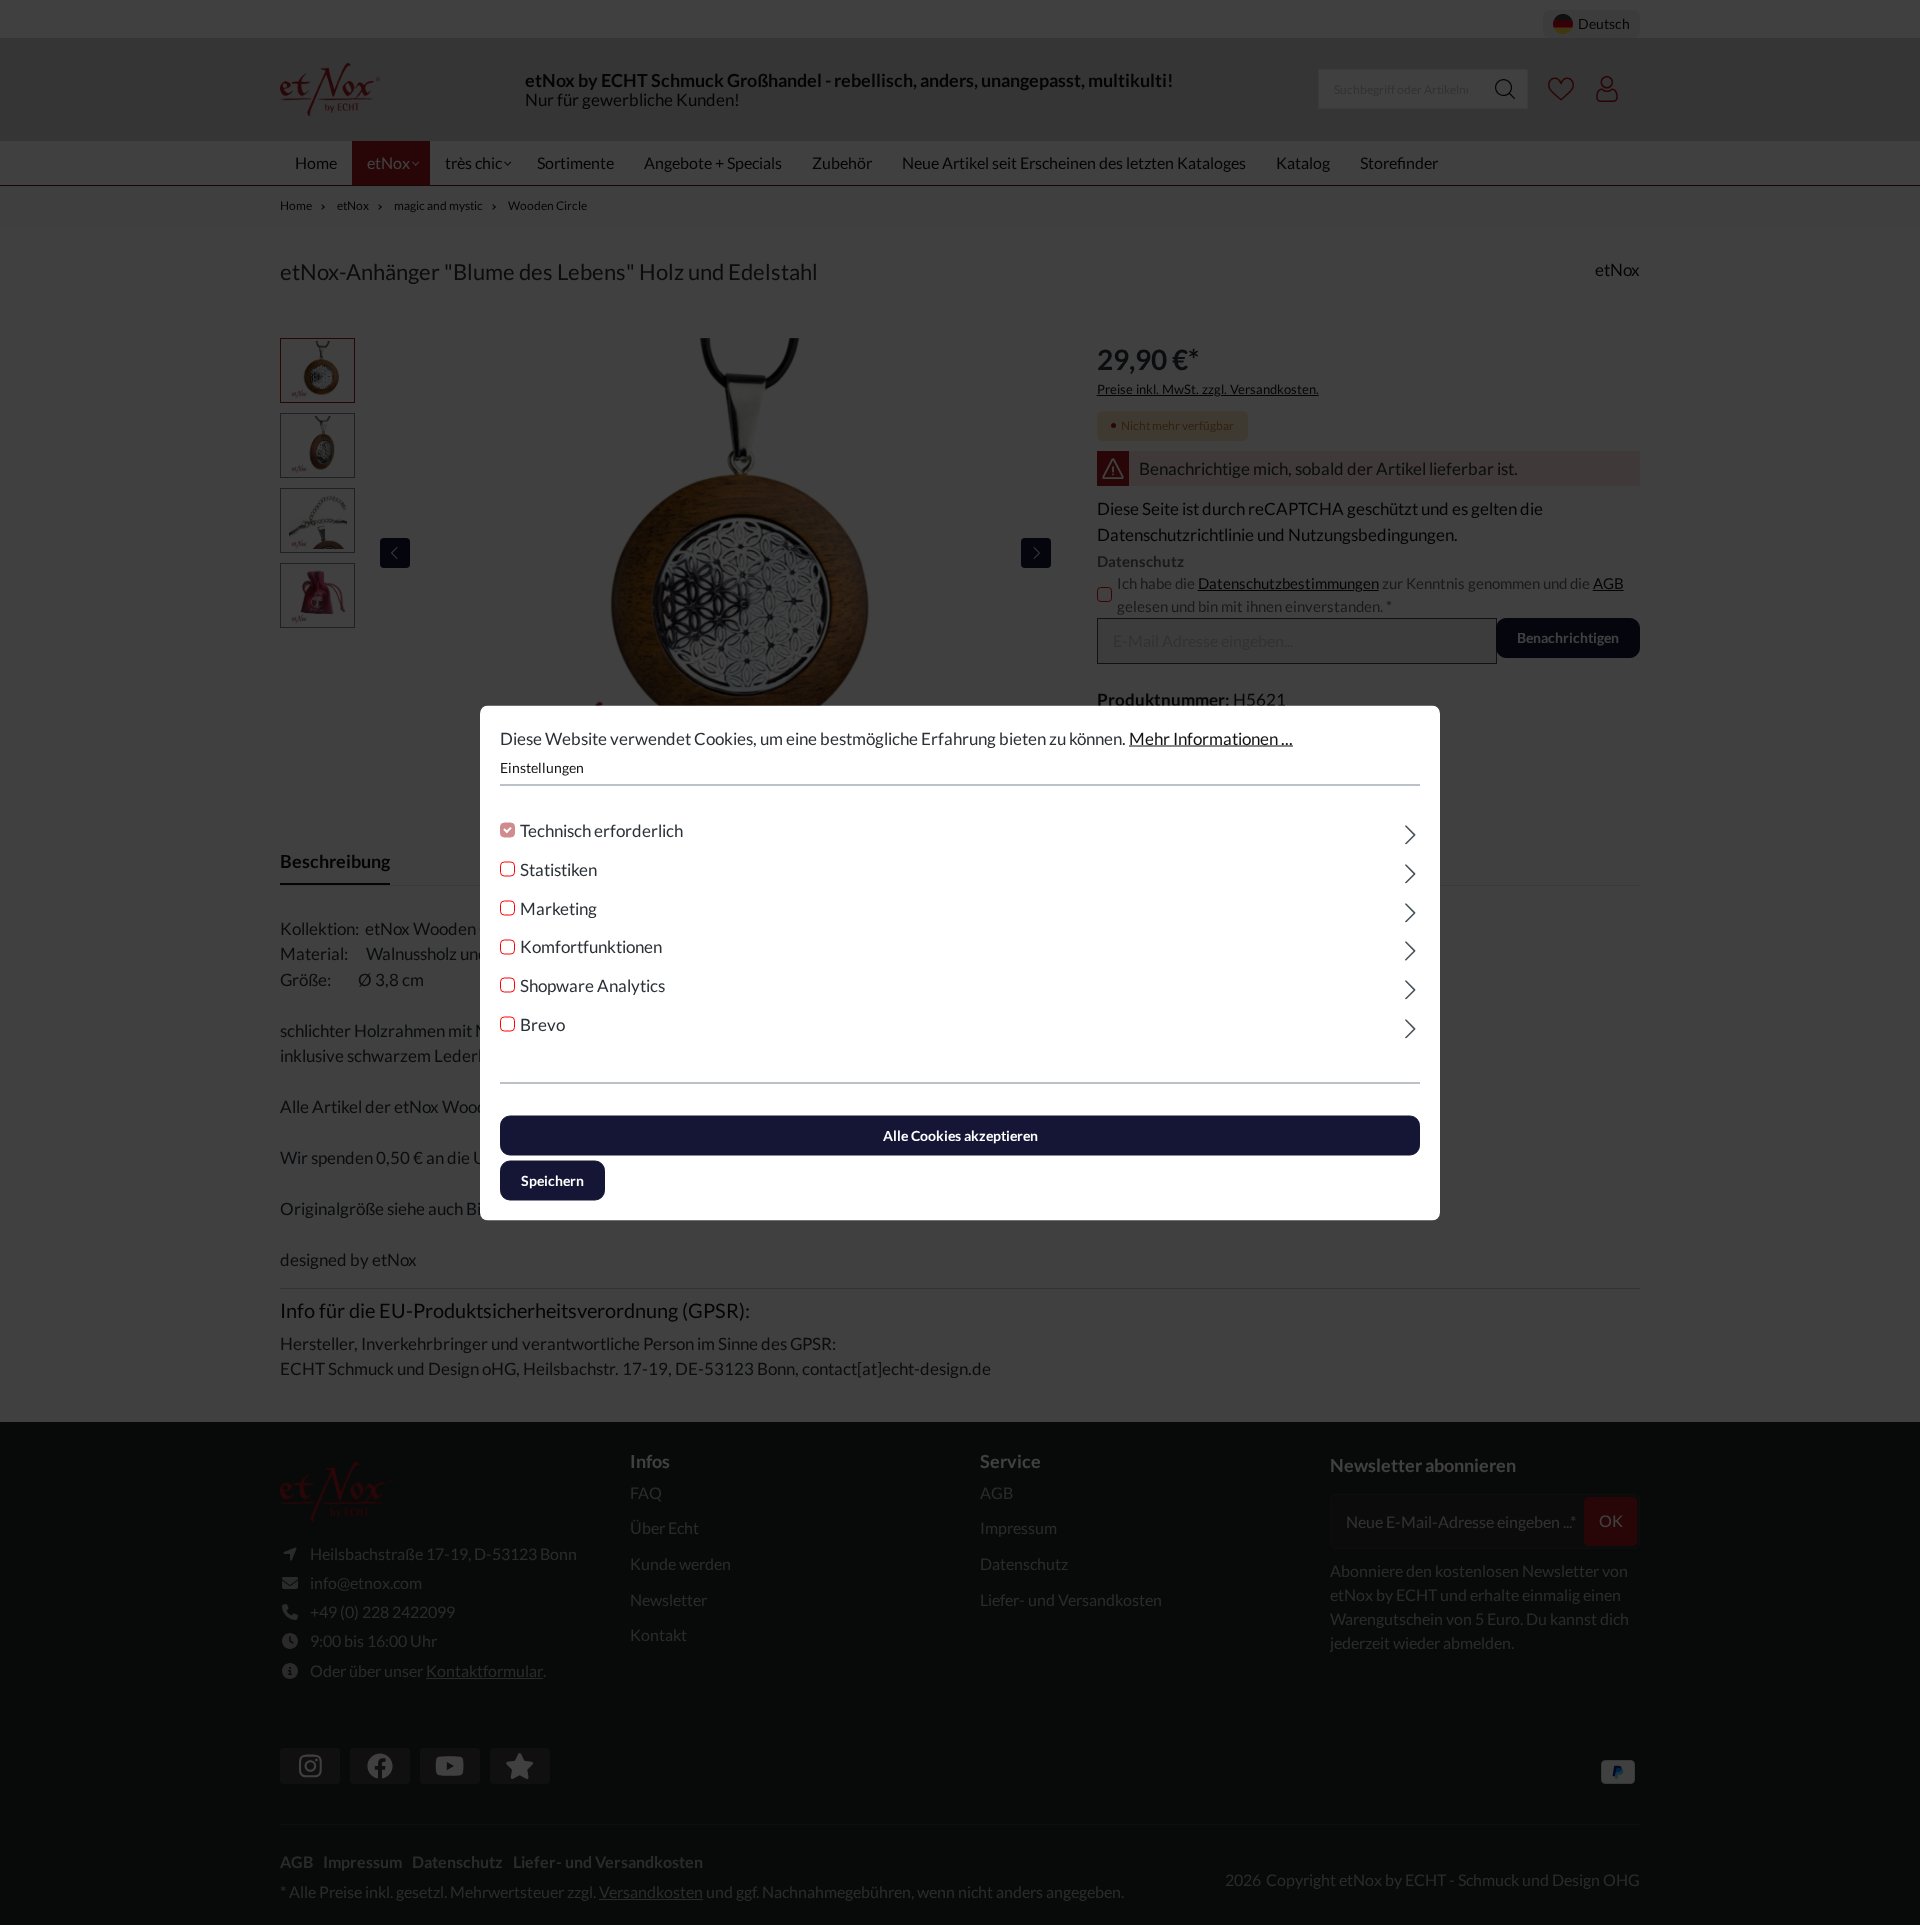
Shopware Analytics (592, 985)
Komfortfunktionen (591, 946)
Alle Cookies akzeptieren (960, 1134)
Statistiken (558, 868)
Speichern (552, 1179)
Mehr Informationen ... (1211, 737)
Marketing (558, 907)
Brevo (542, 1023)
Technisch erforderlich (601, 830)
